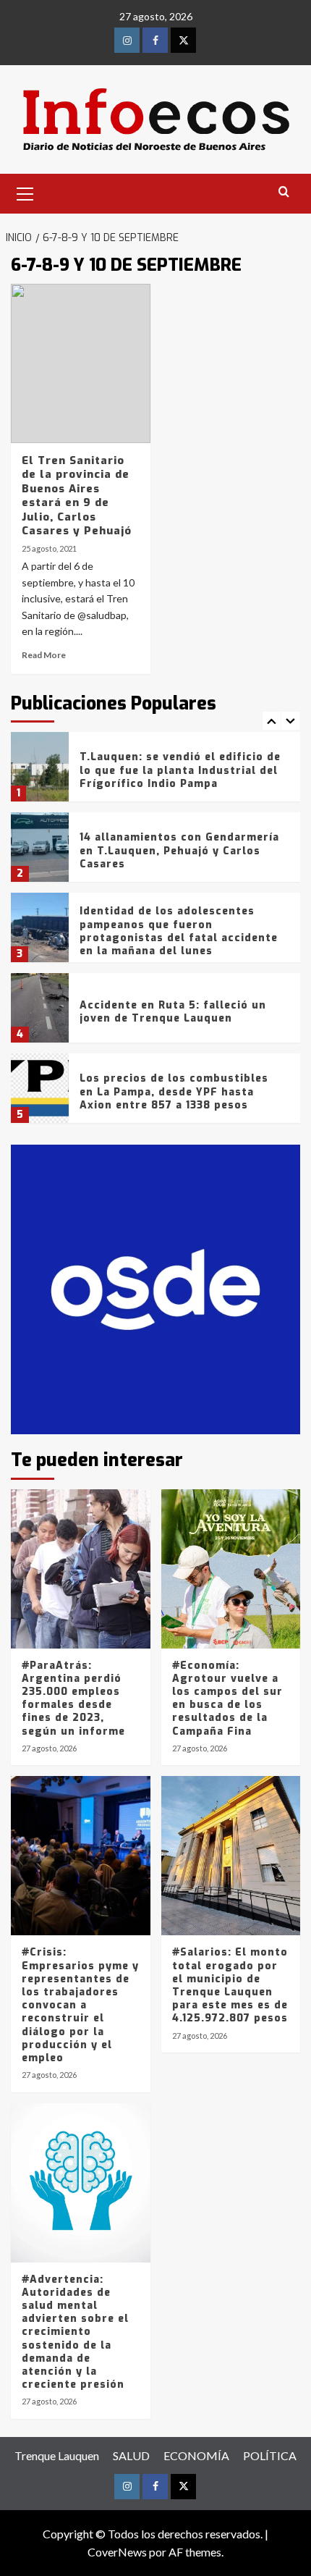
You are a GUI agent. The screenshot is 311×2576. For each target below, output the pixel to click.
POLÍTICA (270, 2455)
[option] (155, 772)
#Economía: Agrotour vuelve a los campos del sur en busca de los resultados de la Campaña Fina (227, 1699)
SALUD (131, 2455)
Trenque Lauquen (57, 2455)
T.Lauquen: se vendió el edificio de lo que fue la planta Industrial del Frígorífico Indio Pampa (180, 770)
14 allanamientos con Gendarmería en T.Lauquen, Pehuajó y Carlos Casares (179, 850)
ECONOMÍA (196, 2455)
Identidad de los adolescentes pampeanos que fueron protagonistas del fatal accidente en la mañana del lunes (179, 931)
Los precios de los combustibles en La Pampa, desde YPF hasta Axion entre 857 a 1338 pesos (174, 1091)
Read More (44, 655)
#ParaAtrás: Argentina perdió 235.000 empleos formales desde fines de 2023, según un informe (73, 1699)
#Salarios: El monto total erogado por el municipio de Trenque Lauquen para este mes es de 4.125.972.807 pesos (230, 1985)
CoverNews (117, 2552)
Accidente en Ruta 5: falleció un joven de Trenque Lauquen (173, 1012)
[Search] (284, 192)
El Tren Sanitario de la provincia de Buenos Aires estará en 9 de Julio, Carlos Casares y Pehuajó (77, 496)
